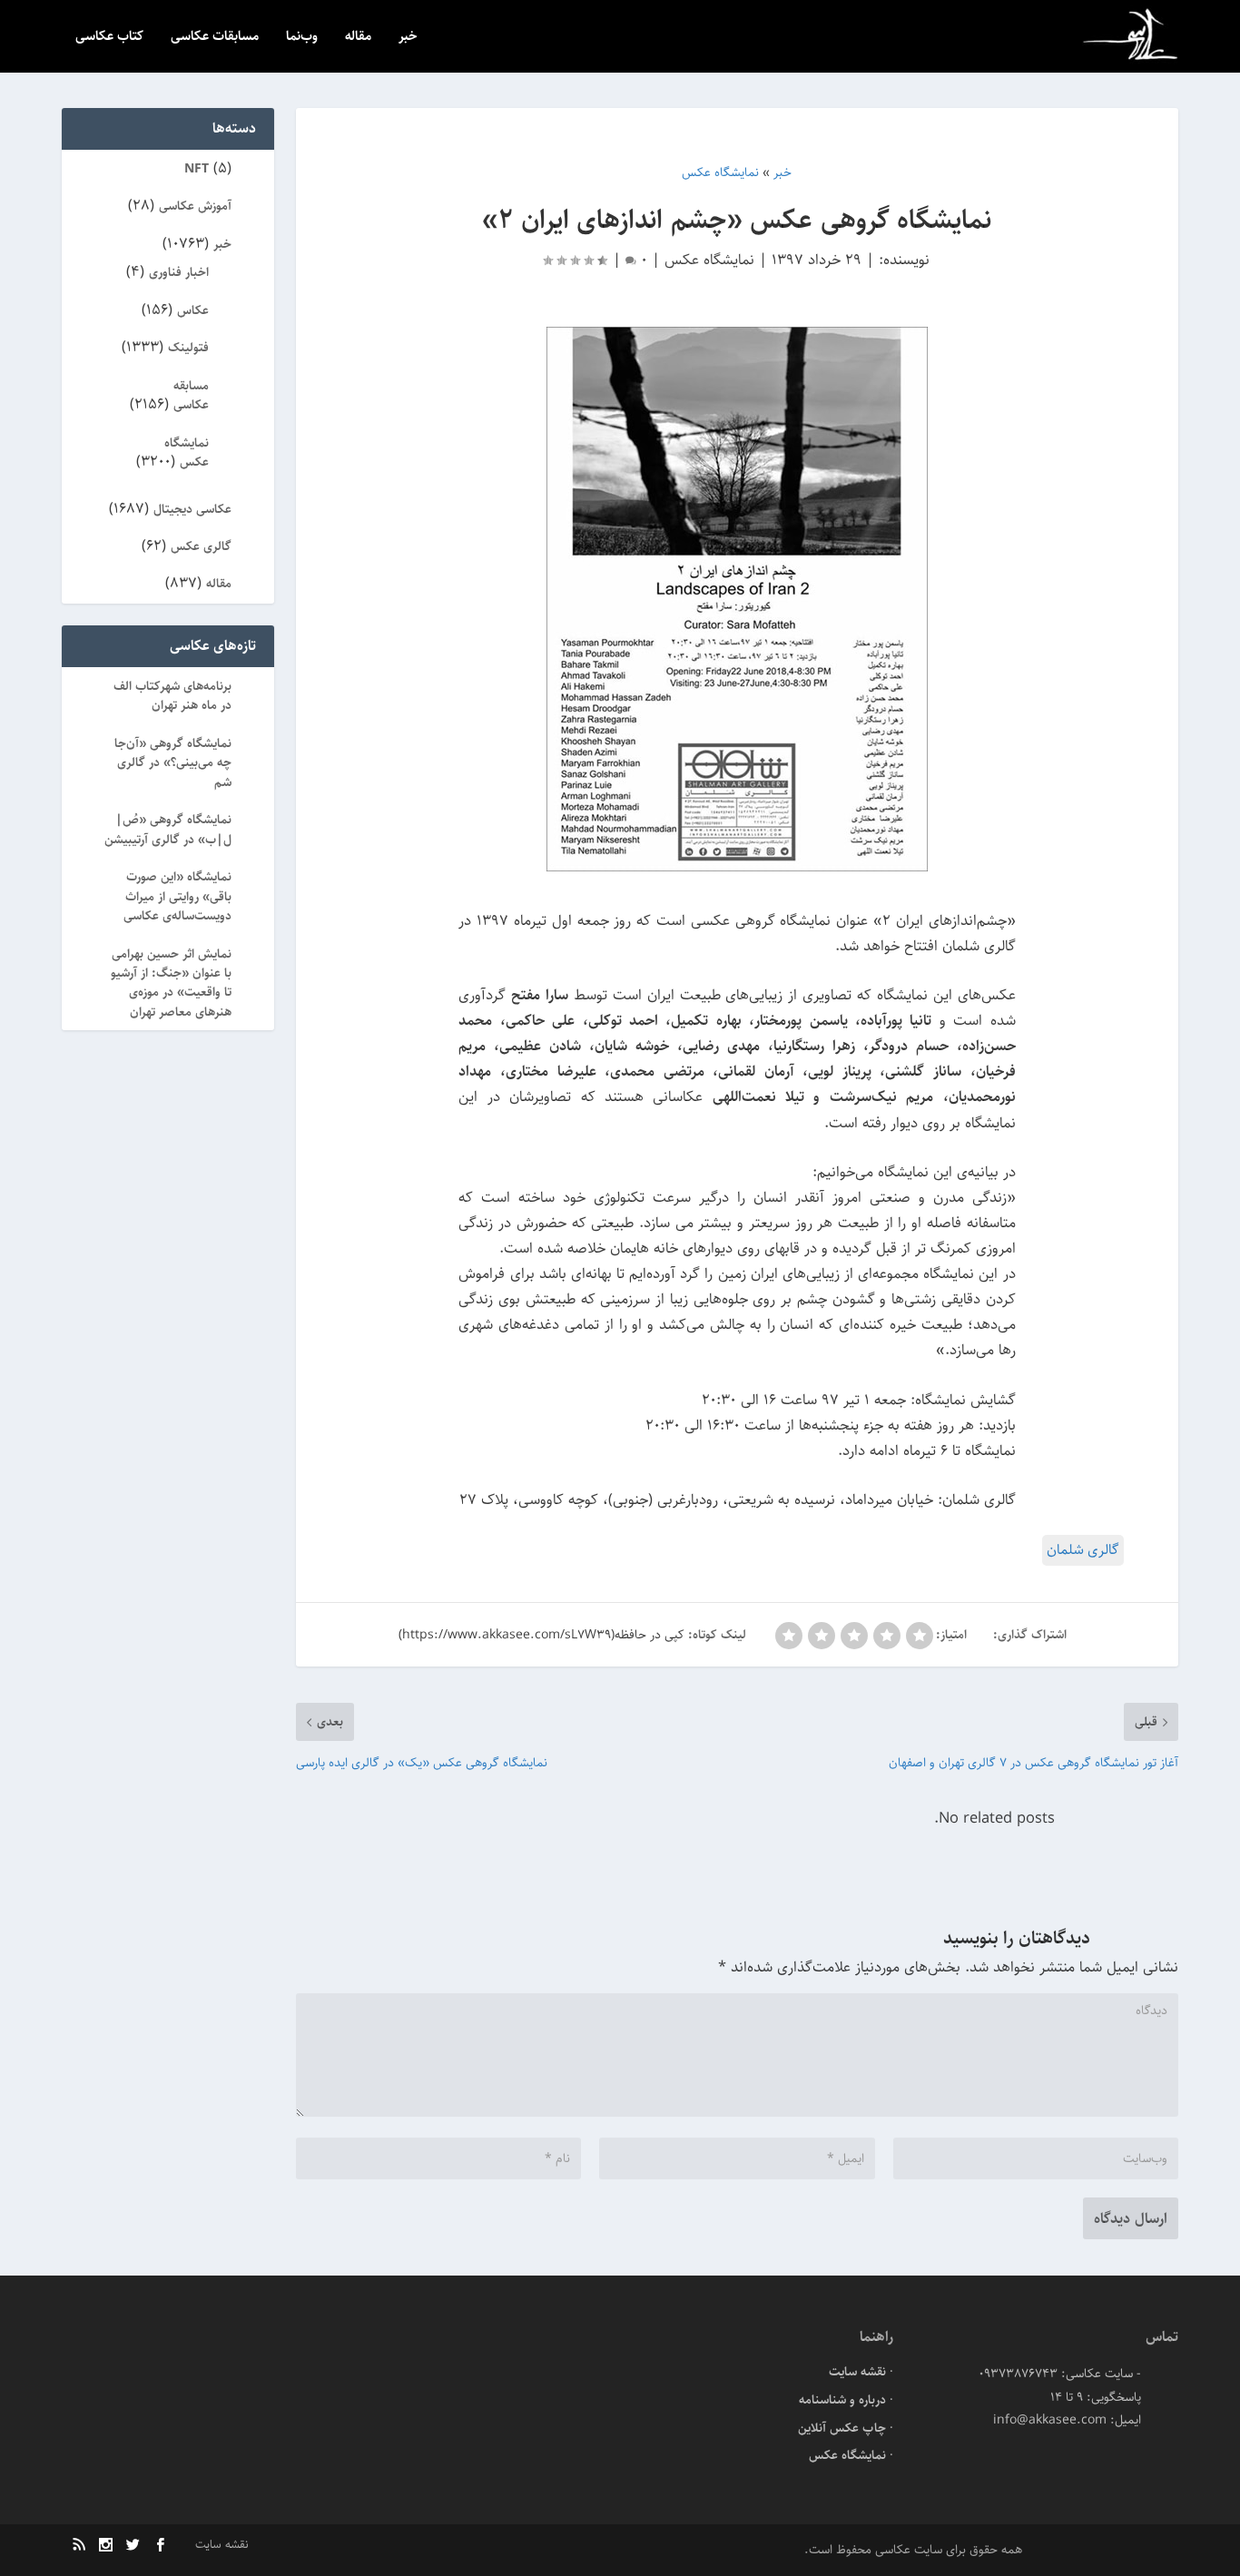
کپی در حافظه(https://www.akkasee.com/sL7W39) (541, 1635)
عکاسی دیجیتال (192, 509)
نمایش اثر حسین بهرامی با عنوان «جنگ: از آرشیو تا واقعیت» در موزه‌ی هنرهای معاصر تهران (171, 983)
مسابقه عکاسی (191, 395)
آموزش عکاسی (195, 206)
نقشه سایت (857, 2372)
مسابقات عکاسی (215, 38)
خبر (408, 38)
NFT (197, 169)
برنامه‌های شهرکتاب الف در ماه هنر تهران (172, 696)
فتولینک (188, 348)
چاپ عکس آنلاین (842, 2428)
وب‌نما (302, 38)
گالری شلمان (1083, 1550)
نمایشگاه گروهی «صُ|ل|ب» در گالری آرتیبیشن (168, 829)
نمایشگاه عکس (709, 260)
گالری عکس (201, 546)
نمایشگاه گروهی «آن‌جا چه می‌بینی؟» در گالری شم (173, 763)
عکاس (193, 310)
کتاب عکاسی (109, 38)
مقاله (358, 38)
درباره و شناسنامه (842, 2400)
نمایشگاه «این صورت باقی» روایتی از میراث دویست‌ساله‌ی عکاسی (177, 896)
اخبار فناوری (179, 272)
